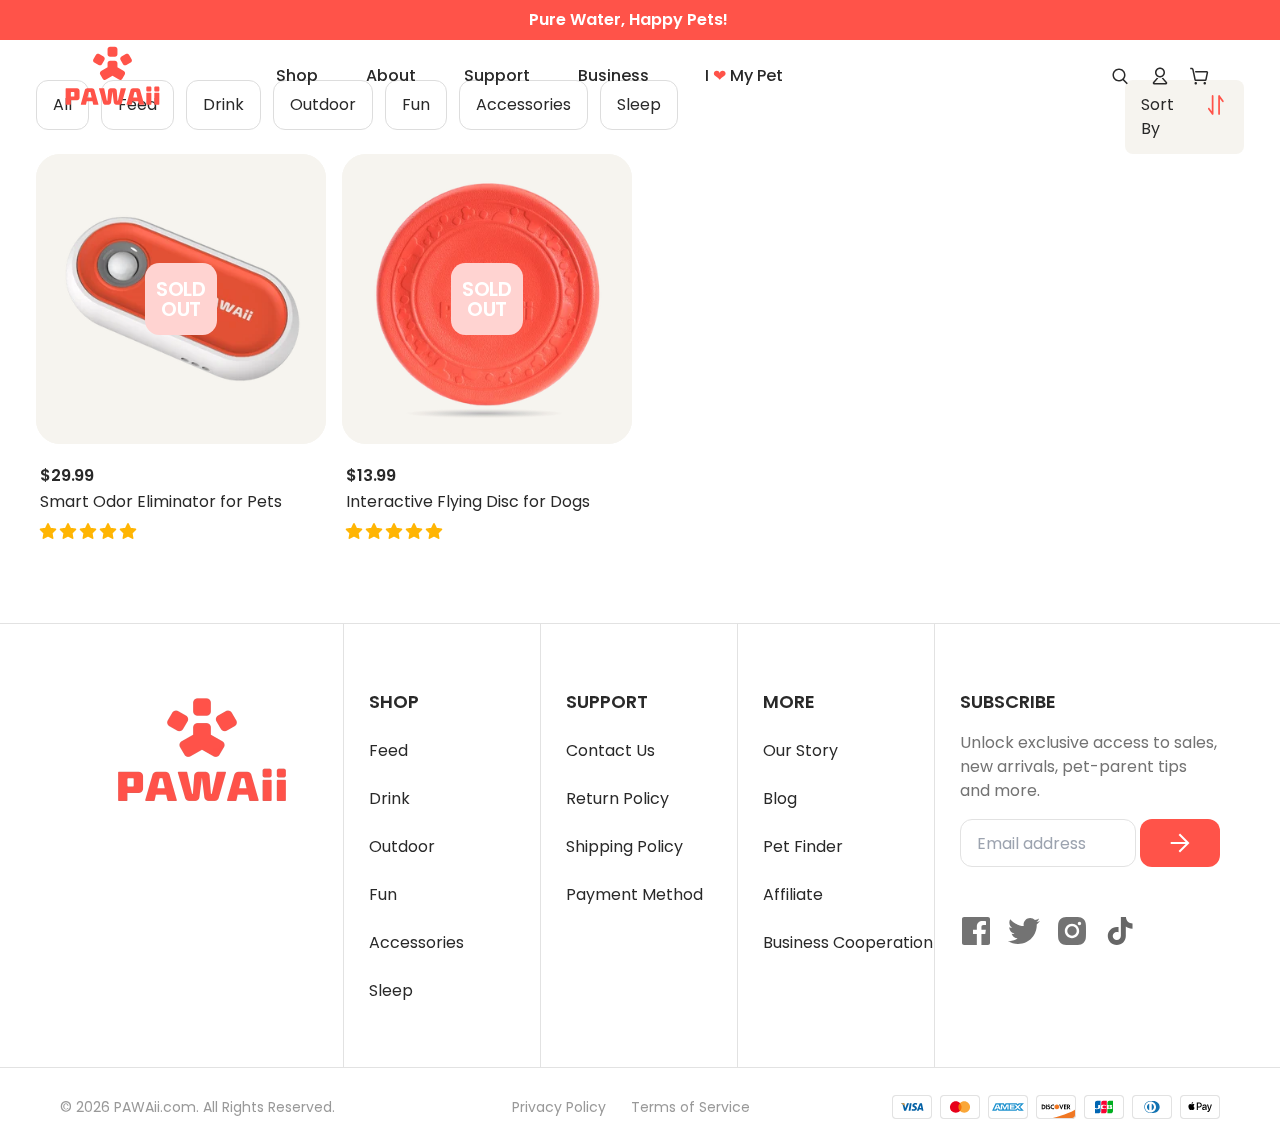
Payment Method (634, 894)
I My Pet (744, 75)
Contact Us (610, 750)
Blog (780, 798)
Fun (383, 894)
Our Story (800, 750)
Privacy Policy (559, 1107)
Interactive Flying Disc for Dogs (468, 502)
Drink (389, 798)
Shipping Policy (624, 846)
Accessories (416, 942)
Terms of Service (690, 1107)
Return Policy (617, 798)
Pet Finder (803, 846)
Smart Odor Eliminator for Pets (161, 502)
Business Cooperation (848, 942)
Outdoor (402, 846)
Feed (388, 750)
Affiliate (793, 894)
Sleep (391, 990)
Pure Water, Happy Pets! (628, 20)
